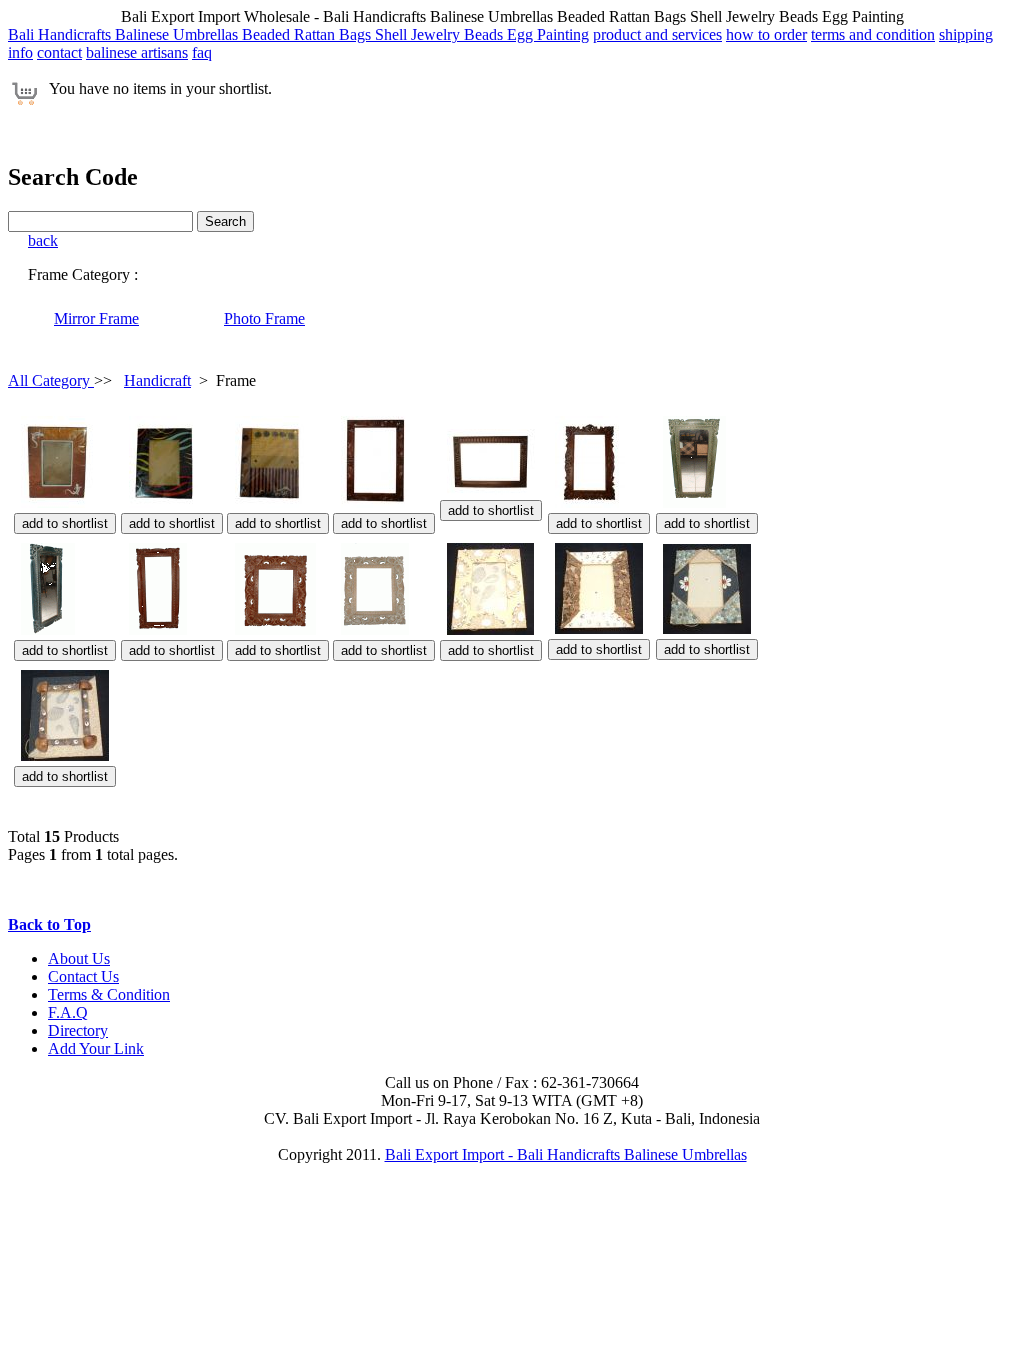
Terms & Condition (109, 994)
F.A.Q (68, 1012)
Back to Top (49, 924)
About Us (79, 958)
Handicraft (157, 380)
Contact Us (83, 976)
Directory (78, 1030)
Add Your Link (96, 1048)
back (43, 240)
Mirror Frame (96, 318)
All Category (51, 380)
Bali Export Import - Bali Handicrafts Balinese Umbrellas (566, 1154)
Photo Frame (264, 318)
